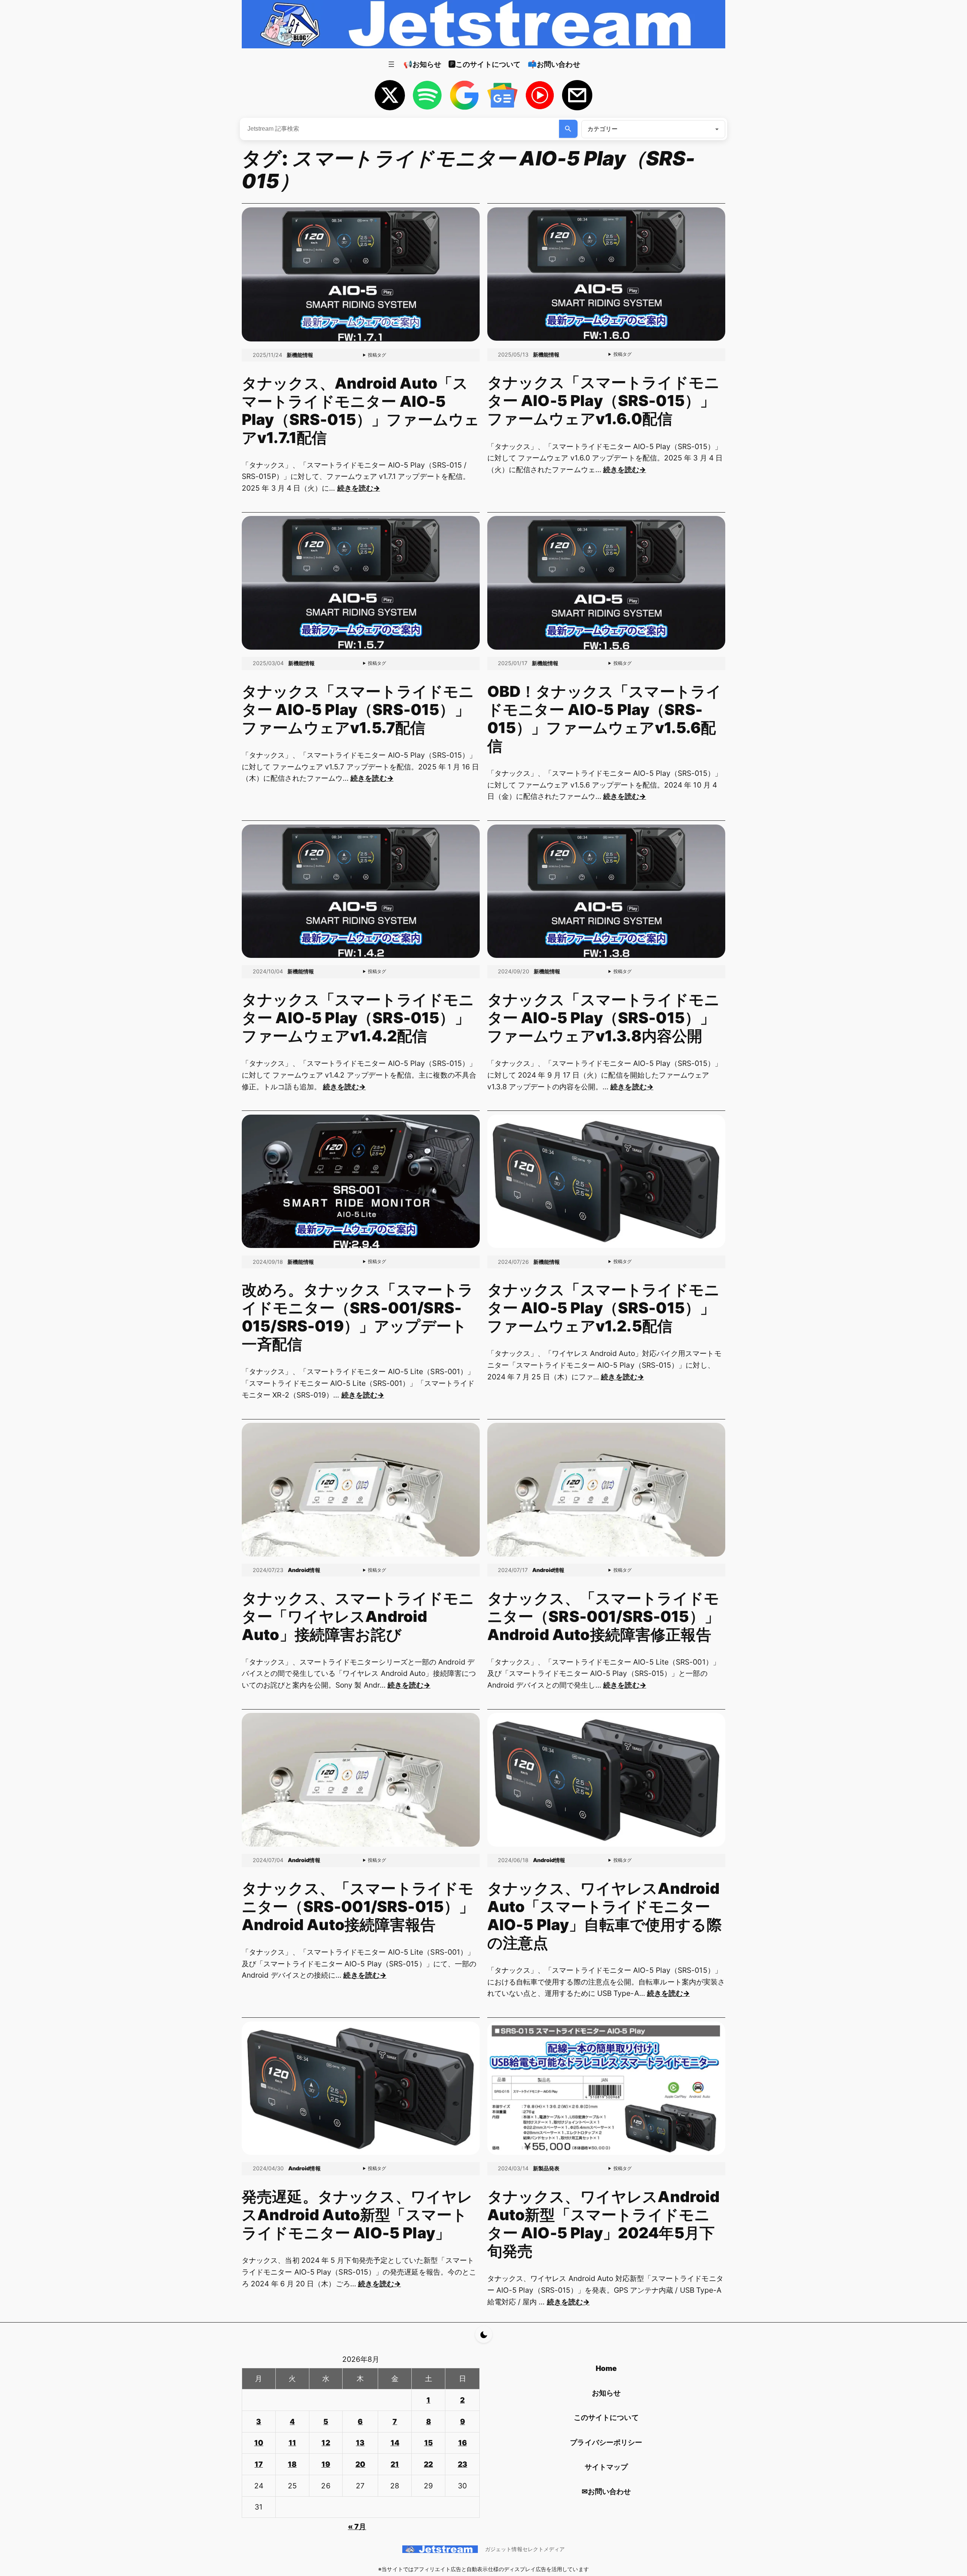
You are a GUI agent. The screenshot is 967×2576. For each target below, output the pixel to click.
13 (360, 2443)
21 (395, 2464)
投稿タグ (377, 355)
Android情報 (304, 1570)
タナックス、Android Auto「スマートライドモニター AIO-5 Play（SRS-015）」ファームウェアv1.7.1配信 (361, 411)
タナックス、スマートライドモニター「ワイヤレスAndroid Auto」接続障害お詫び (358, 1617)
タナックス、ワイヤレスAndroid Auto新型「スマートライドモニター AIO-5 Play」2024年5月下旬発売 (604, 2224)
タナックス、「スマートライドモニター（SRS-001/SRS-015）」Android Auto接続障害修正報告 (603, 1617)
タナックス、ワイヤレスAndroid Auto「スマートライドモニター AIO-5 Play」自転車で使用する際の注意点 (605, 1916)
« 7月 (357, 2527)
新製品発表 (546, 2168)
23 (463, 2464)
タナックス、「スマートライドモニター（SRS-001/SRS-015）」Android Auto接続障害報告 (358, 1907)
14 (395, 2443)
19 (326, 2464)
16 (463, 2443)
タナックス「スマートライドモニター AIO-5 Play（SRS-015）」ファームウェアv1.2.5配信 (603, 1308)
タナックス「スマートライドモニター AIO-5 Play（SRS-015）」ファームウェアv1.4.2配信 (358, 1018)
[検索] (568, 129)
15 (429, 2443)
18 (292, 2464)
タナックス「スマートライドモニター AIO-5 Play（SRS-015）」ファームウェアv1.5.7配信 (358, 710)
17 (259, 2464)
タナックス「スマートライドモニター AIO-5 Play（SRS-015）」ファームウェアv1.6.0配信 (603, 401)
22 (428, 2464)
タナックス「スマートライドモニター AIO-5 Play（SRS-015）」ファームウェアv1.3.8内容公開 (603, 1018)
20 (360, 2464)
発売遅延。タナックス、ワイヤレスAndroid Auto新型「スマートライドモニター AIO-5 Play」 (357, 2215)
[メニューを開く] (391, 64)
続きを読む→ (359, 488)
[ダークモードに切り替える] (484, 2334)
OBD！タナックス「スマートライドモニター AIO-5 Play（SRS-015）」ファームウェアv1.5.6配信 (605, 719)
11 (292, 2443)
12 (326, 2443)
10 (259, 2443)
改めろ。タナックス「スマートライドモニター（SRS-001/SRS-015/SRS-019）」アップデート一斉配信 (358, 1317)
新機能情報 (300, 355)
